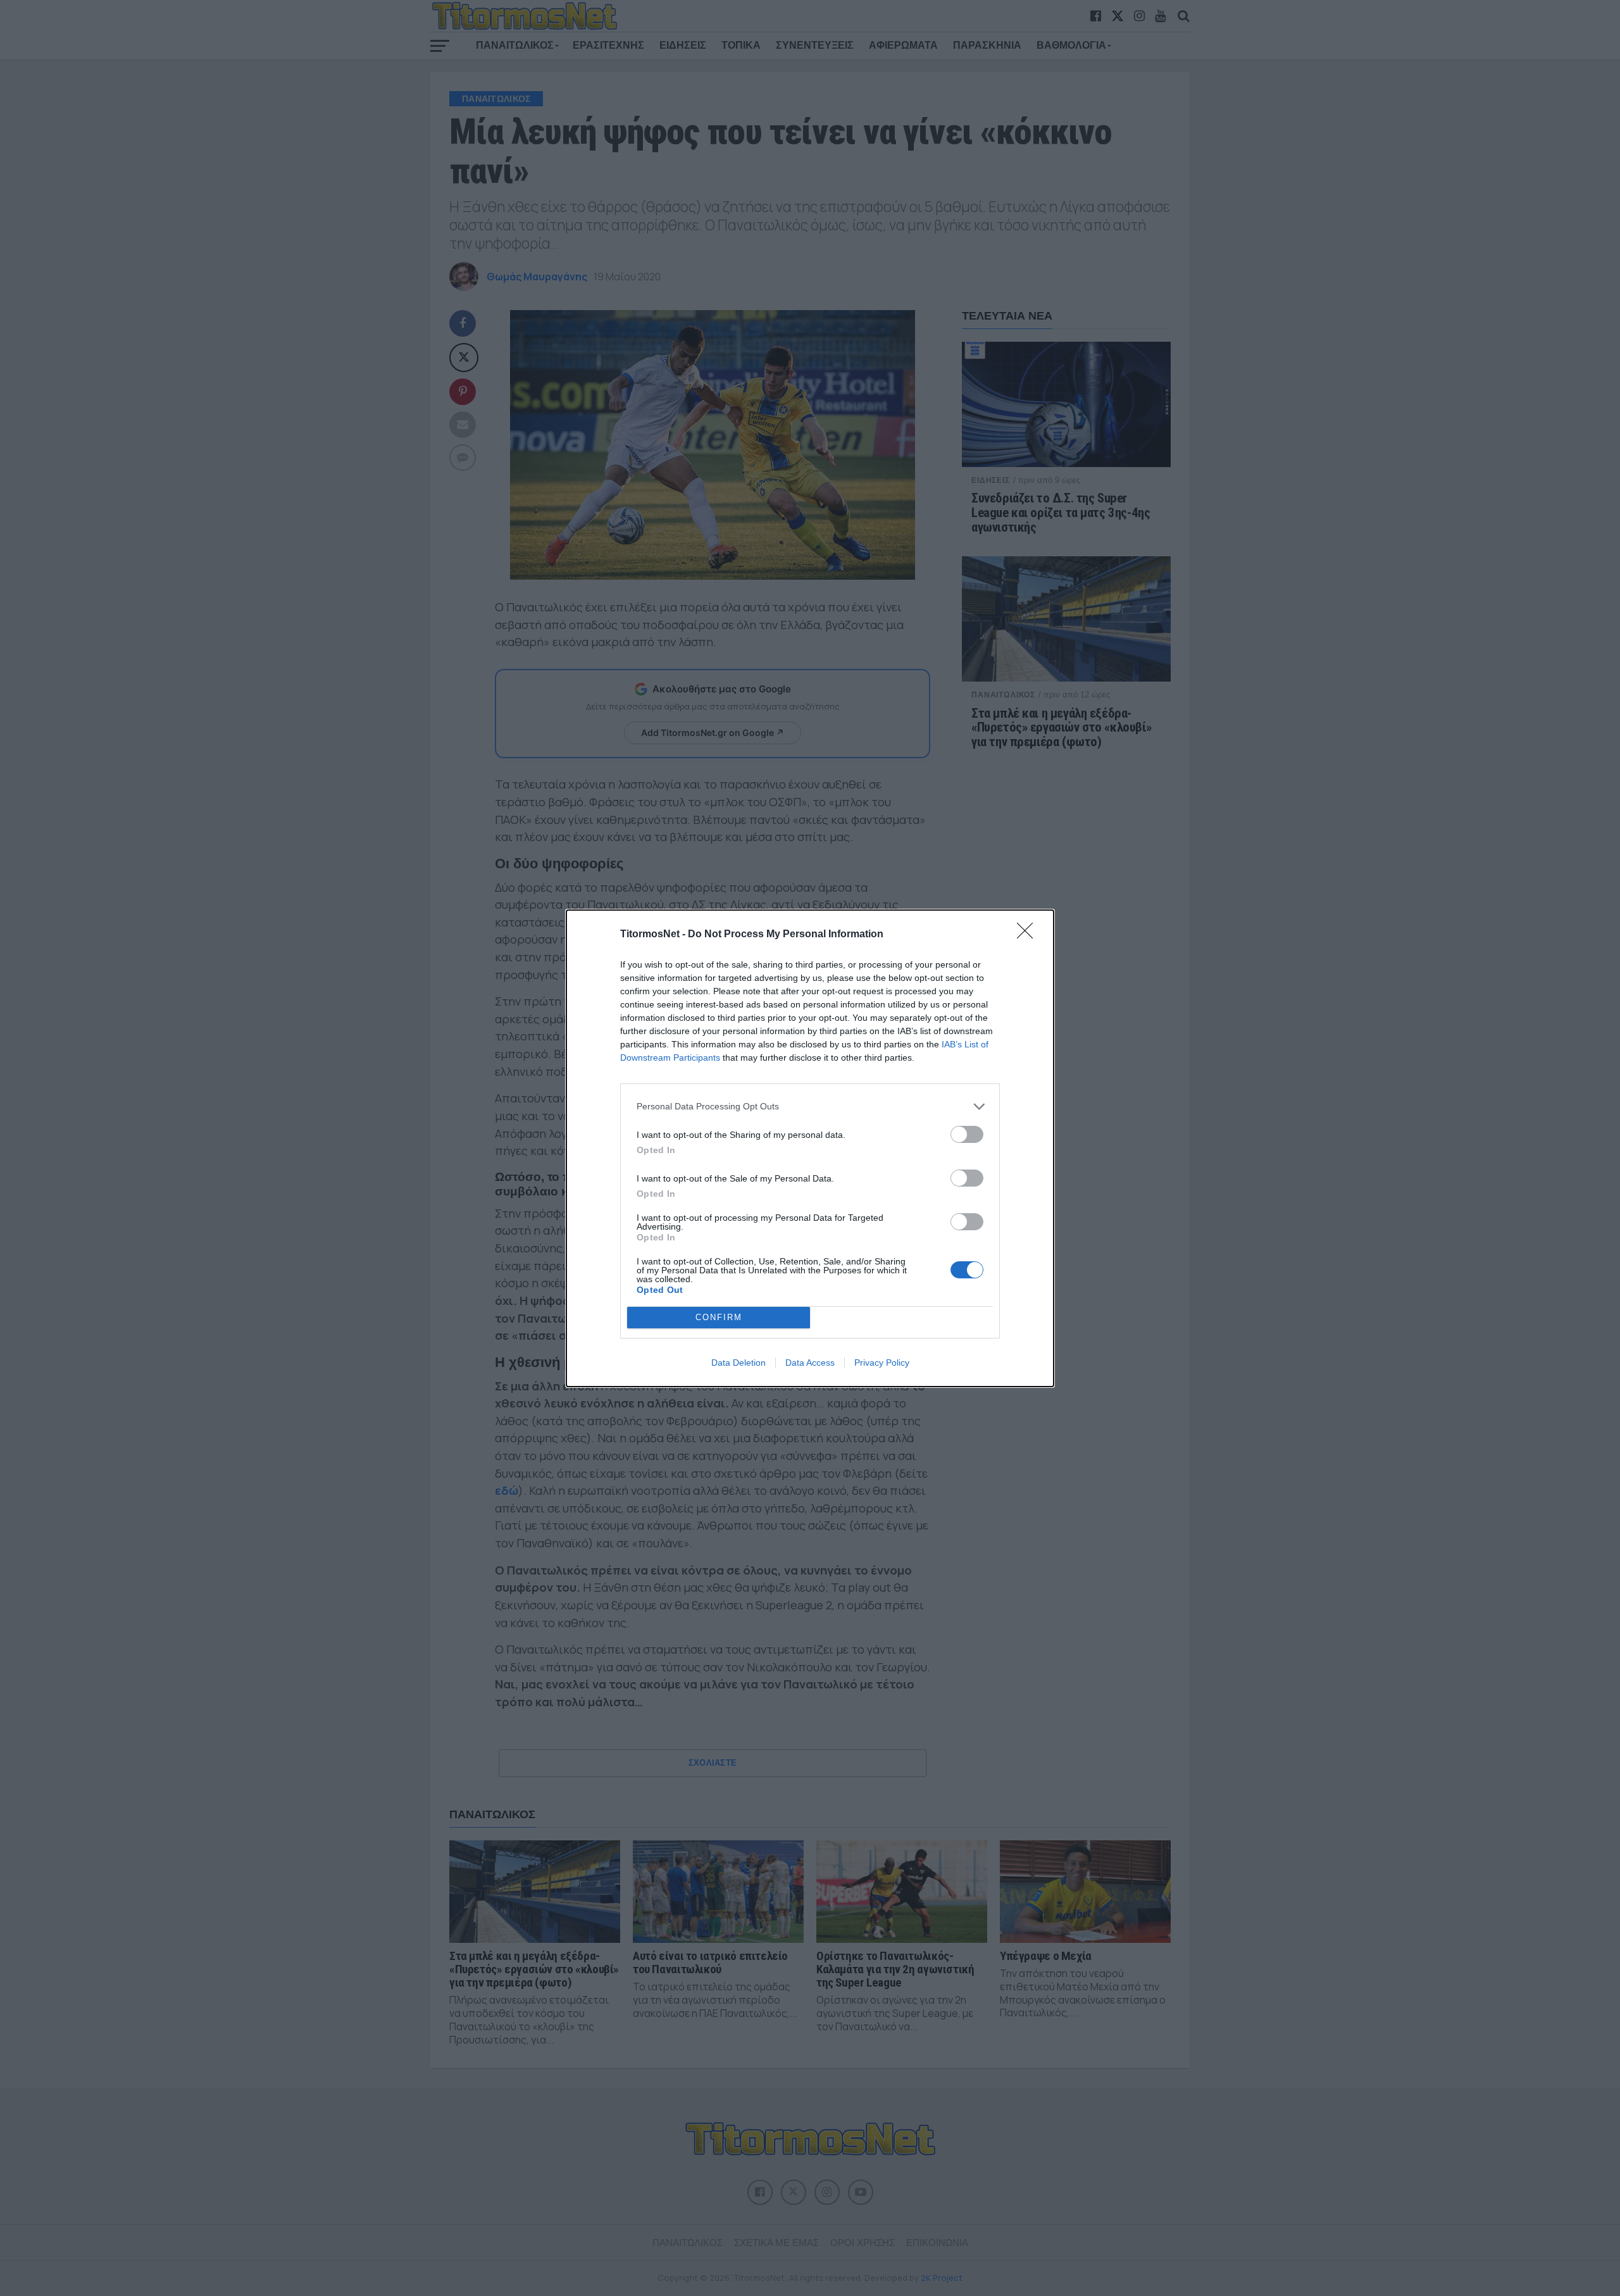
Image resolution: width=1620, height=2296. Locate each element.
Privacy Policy (882, 1363)
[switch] (967, 1134)
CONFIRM (719, 1317)
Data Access (810, 1363)
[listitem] (810, 1107)
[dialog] (810, 1148)
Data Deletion (738, 1363)
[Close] (1029, 935)
